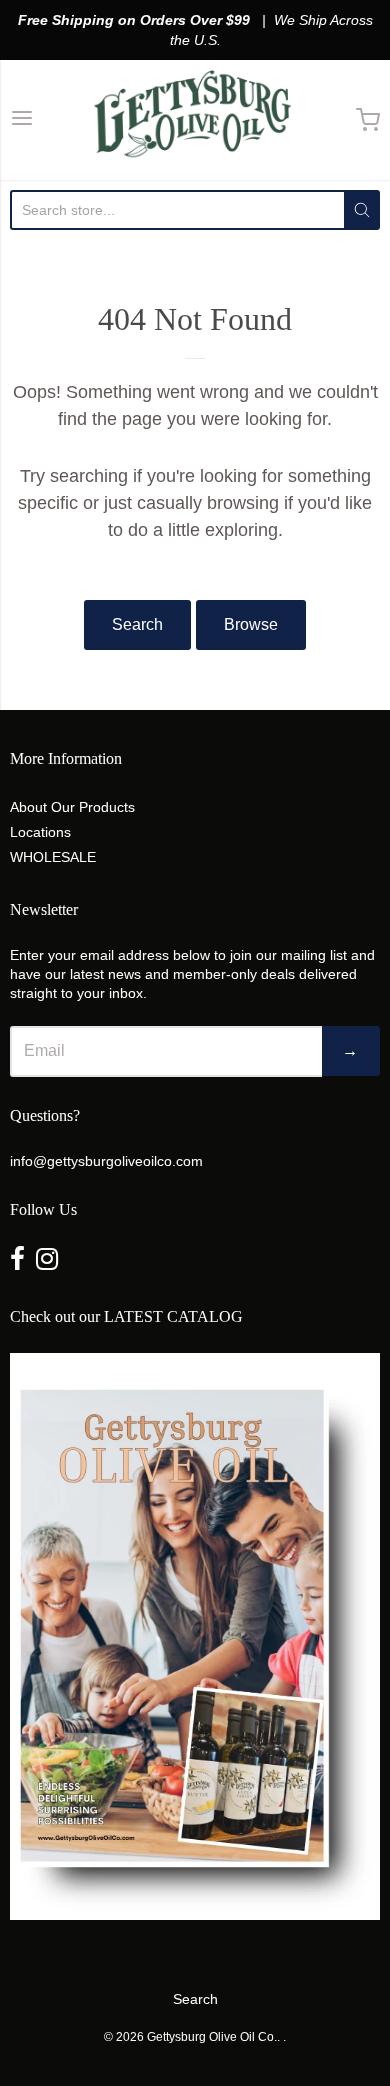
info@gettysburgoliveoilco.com (106, 1161)
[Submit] (362, 210)
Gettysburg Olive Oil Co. (212, 2037)
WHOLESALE (53, 857)
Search (137, 624)
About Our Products (72, 807)
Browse (251, 624)
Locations (40, 832)
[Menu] (22, 120)
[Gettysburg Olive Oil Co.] (195, 120)
